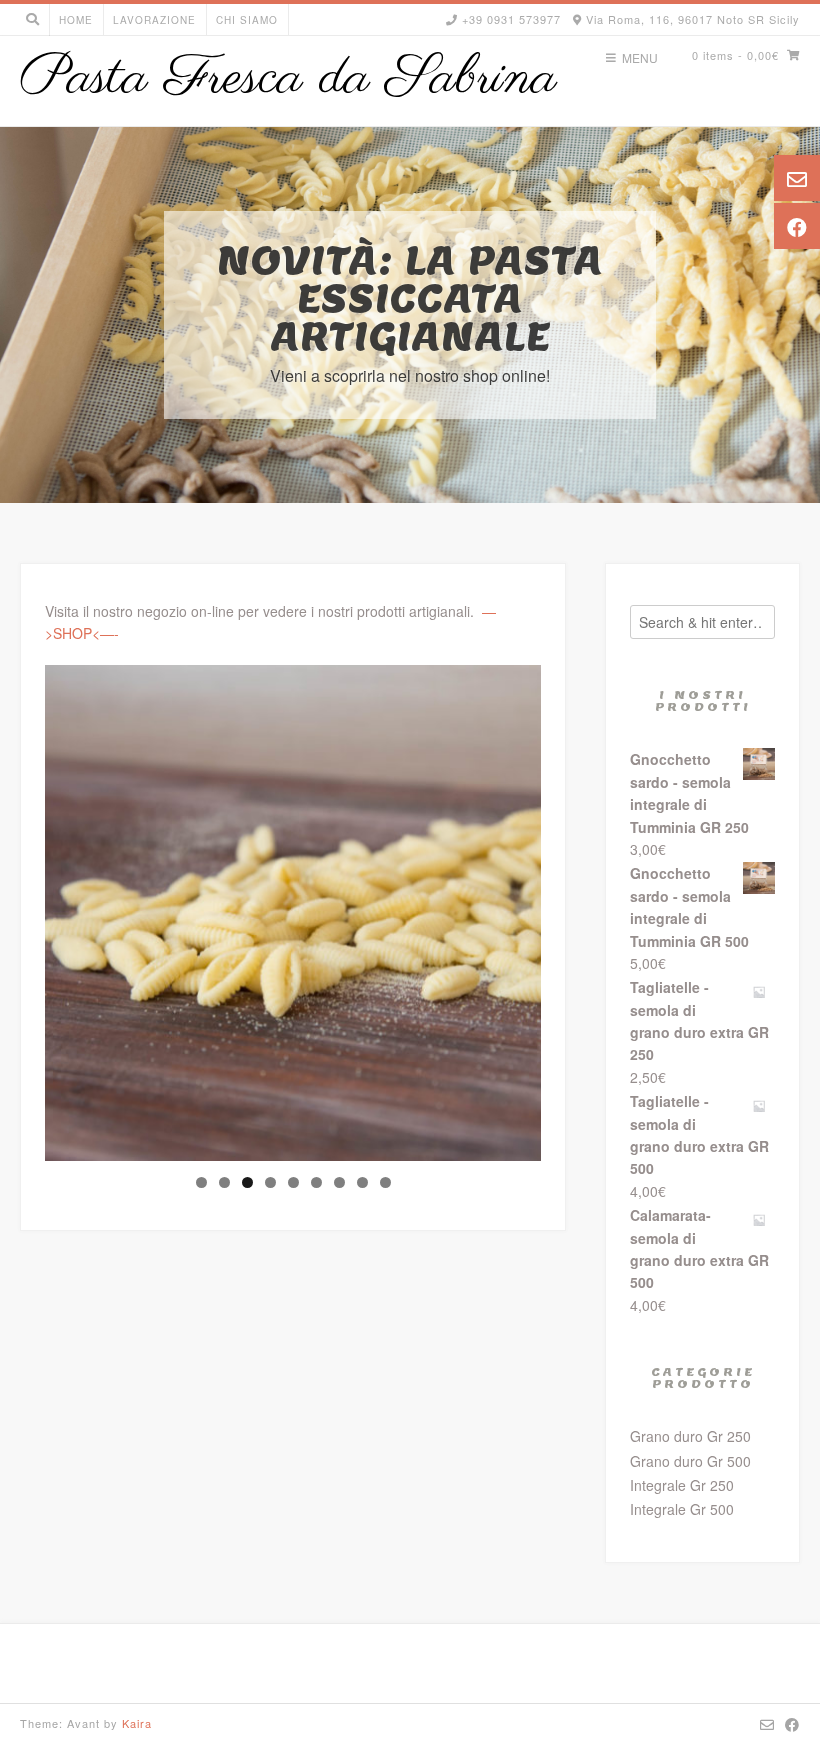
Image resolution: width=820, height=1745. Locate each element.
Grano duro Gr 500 (690, 1461)
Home (76, 20)
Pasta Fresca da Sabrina (288, 79)
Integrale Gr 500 (682, 1509)
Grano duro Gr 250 (690, 1436)
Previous (70, 908)
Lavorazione (154, 20)
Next (516, 908)
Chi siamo (247, 20)
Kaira (137, 1723)
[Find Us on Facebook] (792, 1724)
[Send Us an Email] (767, 1724)
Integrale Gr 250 (682, 1485)
